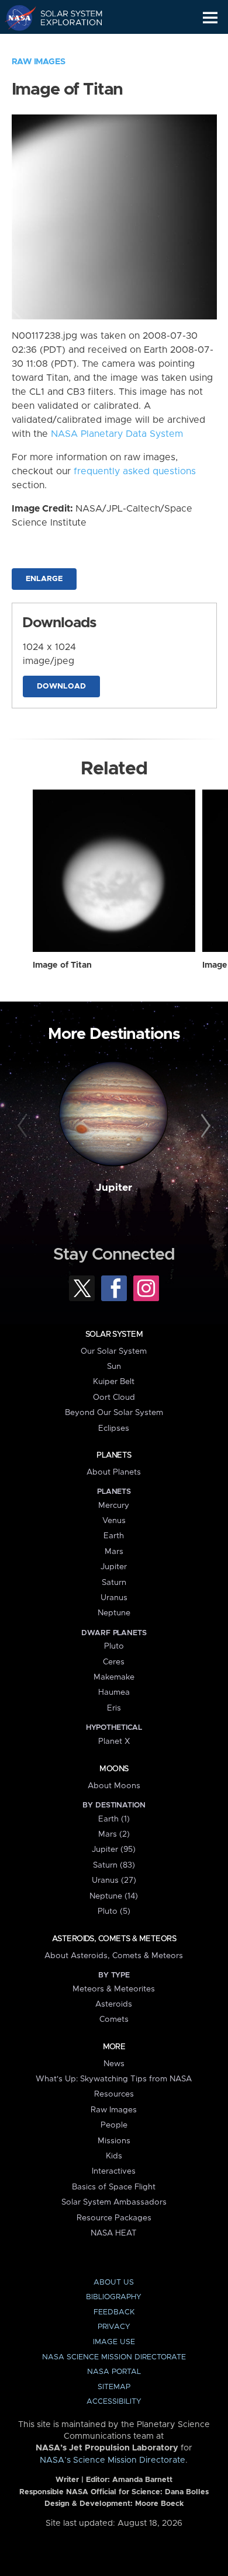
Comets (114, 2019)
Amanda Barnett (142, 2480)
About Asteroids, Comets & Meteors (114, 1956)
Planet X (114, 1741)
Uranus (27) (114, 1880)
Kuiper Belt (114, 1382)
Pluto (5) (114, 1911)
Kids (114, 2156)
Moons (114, 1769)
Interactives (114, 2171)
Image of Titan (62, 965)
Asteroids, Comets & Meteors (114, 1939)
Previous (24, 1126)
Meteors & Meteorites (114, 1989)
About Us (114, 2283)
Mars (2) (114, 1834)
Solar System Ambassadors (114, 2202)
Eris (114, 1708)
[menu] (210, 18)
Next (204, 1126)
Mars (114, 1552)
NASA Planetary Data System (117, 434)
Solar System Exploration (65, 18)
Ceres (114, 1662)
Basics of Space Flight (114, 2187)
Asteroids (114, 2004)
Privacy (114, 2327)
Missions (114, 2141)
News (114, 2064)
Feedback (114, 2312)
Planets (114, 1455)
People (114, 2125)
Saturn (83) (114, 1865)
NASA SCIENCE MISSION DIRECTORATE (114, 2357)
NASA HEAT (114, 2233)
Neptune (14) (114, 1896)
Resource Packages (114, 2218)
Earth (114, 1536)
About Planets (114, 1472)
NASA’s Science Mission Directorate (113, 2460)
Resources (114, 2094)
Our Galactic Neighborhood (65, 44)
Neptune (114, 1613)
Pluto (114, 1646)
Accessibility (114, 2402)
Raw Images (39, 62)
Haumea (114, 1692)
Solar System (114, 1334)
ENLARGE (44, 579)
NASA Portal (114, 2372)
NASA (15, 18)
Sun (114, 1367)
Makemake (114, 1677)
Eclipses (114, 1428)
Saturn (114, 1583)
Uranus (114, 1598)
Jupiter (114, 1188)
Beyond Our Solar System (114, 1413)
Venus (114, 1521)
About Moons (114, 1786)
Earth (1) (114, 1819)
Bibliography (114, 2297)
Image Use (114, 2342)
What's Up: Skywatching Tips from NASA (114, 2079)
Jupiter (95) (114, 1850)
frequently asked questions (135, 471)
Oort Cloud (114, 1397)
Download (61, 686)
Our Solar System (114, 1351)
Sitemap (114, 2387)
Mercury (114, 1506)
